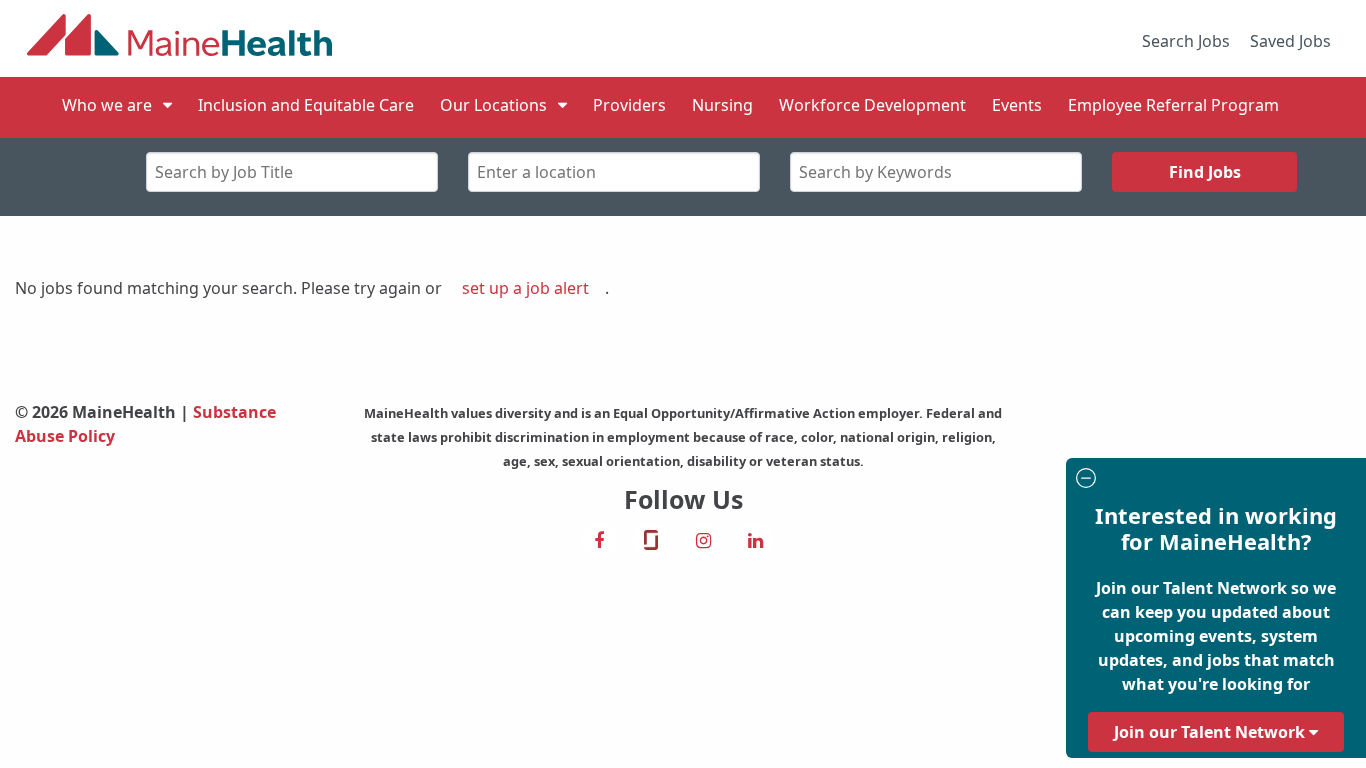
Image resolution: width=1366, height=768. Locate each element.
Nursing (722, 105)
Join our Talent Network (1211, 732)
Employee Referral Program (1173, 105)
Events (1017, 105)
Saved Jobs (1290, 41)
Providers (629, 105)
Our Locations (493, 105)
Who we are (107, 105)
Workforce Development (872, 105)
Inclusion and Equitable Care (306, 105)
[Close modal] (1213, 480)
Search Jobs (1186, 41)
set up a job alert (525, 288)
